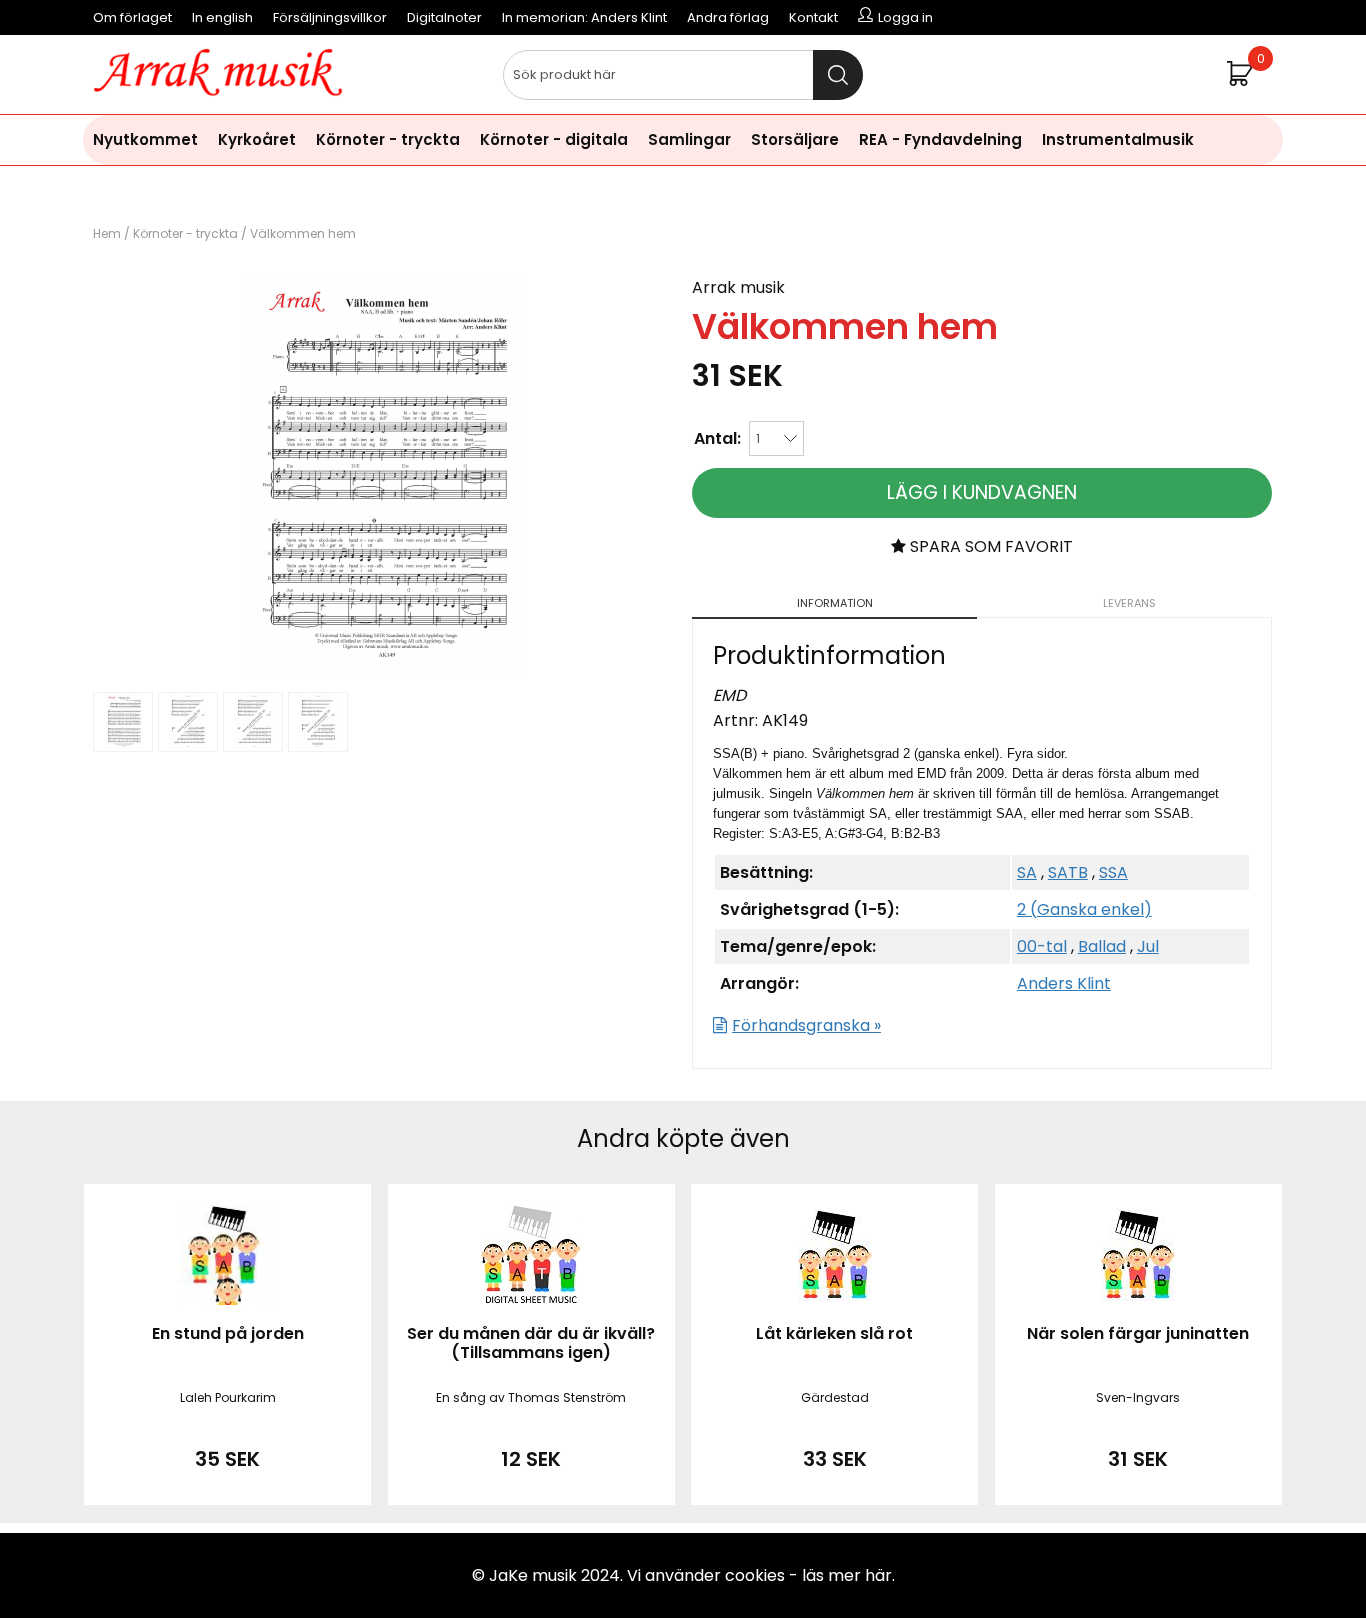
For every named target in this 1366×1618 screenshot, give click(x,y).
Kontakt (813, 17)
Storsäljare (795, 139)
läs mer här (847, 1575)
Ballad (1102, 946)
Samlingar (689, 139)
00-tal (1042, 946)
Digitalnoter (444, 17)
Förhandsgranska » (806, 1025)
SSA (1113, 872)
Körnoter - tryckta (388, 139)
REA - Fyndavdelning (940, 139)
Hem (107, 233)
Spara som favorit (989, 546)
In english (222, 17)
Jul (1148, 946)
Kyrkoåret (257, 139)
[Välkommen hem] (383, 669)
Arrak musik (738, 287)
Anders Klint (1064, 983)
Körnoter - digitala (554, 139)
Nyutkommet (145, 139)
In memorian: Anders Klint (584, 17)
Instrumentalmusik (1118, 139)
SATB (1068, 872)
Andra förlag (728, 17)
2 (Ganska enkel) (1084, 909)
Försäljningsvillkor (330, 17)
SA (1027, 872)
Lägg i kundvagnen (982, 492)
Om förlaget (132, 17)
